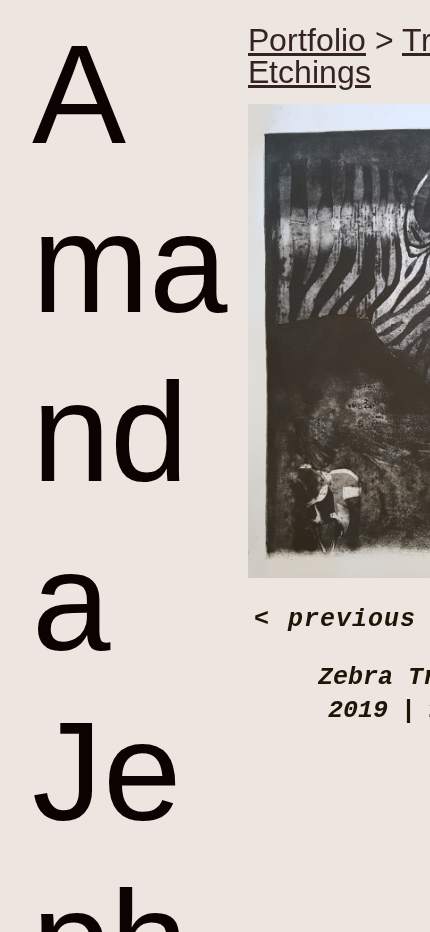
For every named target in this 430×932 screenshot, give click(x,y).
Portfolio (307, 40)
